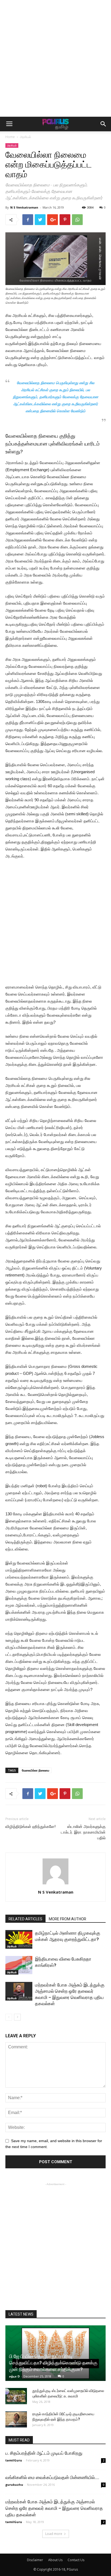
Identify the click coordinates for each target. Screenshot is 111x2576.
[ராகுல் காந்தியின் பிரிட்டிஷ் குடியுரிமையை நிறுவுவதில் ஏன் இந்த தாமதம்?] (16, 2419)
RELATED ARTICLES (25, 1919)
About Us (55, 2560)
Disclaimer (35, 2560)
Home (10, 137)
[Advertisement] (55, 58)
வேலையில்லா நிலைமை (36, 1770)
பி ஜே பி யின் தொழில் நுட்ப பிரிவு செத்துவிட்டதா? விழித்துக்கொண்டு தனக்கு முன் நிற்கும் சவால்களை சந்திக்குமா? (54, 2363)
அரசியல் (25, 137)
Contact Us (76, 2560)
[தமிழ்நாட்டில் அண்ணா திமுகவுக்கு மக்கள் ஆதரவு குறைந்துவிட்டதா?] (19, 1939)
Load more (54, 2534)
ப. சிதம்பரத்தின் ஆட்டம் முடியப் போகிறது (44, 2453)
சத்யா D (14, 2376)
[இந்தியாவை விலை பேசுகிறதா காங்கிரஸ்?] (19, 1965)
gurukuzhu (14, 2485)
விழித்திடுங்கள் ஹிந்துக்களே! (30, 1827)
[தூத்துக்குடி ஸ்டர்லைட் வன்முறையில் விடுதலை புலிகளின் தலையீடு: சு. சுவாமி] (16, 2396)
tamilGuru (14, 2460)
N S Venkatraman (24, 207)
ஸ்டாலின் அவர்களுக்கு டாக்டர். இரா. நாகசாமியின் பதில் (83, 1832)
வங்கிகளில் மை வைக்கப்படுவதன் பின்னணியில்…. (52, 2477)
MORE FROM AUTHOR (67, 1919)
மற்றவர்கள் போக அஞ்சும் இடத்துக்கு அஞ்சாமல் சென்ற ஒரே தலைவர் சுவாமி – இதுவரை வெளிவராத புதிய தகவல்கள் (54, 2508)
